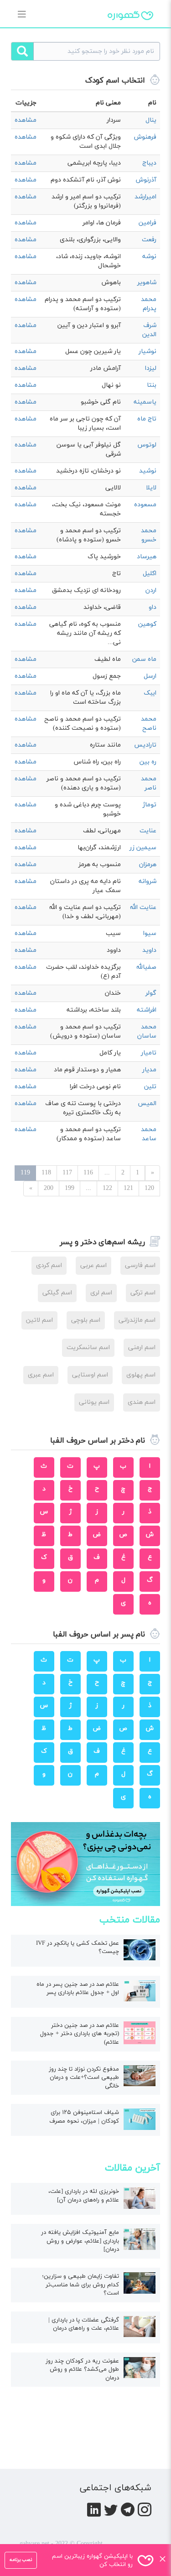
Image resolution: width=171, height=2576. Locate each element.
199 (70, 1188)
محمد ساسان (147, 1031)
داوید (149, 950)
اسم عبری (41, 1375)
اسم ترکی (143, 1293)
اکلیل (150, 574)
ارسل (150, 676)
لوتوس (147, 445)
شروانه (148, 881)
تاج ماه (147, 419)
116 (88, 1173)
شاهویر (147, 283)
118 (46, 1173)
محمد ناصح (149, 724)
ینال (151, 120)
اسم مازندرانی (137, 1320)
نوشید (148, 471)
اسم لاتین (39, 1320)
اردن (151, 590)
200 (49, 1188)
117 (67, 1173)
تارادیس (145, 745)
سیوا (150, 933)
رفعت (149, 240)
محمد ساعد (149, 1134)
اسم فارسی (140, 1265)
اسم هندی (142, 1402)
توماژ (150, 805)
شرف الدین (149, 330)
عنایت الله (143, 907)
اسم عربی (93, 1265)
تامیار (149, 1053)
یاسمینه (145, 402)
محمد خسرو (149, 535)
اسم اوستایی (90, 1375)
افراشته (147, 1010)
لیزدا (151, 368)
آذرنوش (146, 180)
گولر (151, 993)
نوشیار (148, 351)
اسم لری (101, 1293)
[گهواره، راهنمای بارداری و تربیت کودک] (130, 31)
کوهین (147, 624)
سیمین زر (143, 848)
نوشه (149, 257)
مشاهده (26, 120)
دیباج (149, 163)
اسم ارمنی (142, 1348)
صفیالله (146, 967)
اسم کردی (49, 1265)
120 (149, 1188)
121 (128, 1188)
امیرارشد (145, 197)
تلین (150, 1087)
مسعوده (145, 505)
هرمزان (148, 865)
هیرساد (147, 557)
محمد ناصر (149, 783)
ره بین (148, 762)
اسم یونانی (94, 1402)
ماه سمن (144, 659)
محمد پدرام (149, 304)
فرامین (148, 223)
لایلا (151, 488)
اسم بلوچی (86, 1320)
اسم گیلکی (57, 1293)
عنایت (148, 831)
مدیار (149, 1070)
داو (153, 607)
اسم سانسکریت (88, 1348)
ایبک (150, 693)
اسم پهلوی (141, 1375)
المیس (147, 1104)
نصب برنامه (21, 2560)
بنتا (152, 385)
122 (107, 1188)
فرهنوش (145, 137)
